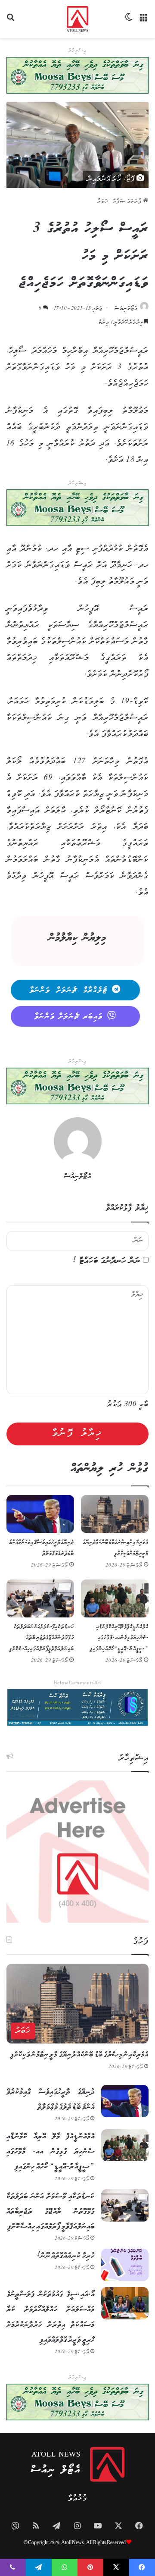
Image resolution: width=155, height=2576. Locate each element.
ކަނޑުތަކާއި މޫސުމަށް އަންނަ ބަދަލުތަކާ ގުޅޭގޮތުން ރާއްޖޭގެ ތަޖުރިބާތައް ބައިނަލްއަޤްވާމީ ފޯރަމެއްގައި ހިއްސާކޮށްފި (42, 1638)
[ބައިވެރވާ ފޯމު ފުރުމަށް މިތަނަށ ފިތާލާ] (77, 508)
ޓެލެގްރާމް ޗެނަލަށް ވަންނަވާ (69, 990)
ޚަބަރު (103, 202)
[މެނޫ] (144, 22)
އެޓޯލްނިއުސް (126, 309)
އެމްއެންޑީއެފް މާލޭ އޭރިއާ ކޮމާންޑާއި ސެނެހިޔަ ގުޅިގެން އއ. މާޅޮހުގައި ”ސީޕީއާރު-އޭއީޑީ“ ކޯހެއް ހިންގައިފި (119, 1638)
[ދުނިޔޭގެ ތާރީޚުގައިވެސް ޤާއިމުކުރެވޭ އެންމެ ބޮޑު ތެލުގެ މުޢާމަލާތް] (40, 1514)
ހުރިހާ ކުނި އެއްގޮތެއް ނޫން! (66, 2256)
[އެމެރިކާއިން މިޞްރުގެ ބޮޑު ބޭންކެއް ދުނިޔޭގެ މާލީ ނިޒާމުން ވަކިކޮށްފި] (115, 1514)
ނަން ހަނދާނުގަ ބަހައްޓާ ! (107, 1261)
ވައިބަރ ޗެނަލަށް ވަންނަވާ (69, 1017)
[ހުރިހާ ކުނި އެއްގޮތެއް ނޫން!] (125, 2265)
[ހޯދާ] (11, 22)
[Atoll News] (78, 19)
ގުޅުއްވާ (77, 2499)
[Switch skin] (129, 22)
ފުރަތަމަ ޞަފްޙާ (128, 202)
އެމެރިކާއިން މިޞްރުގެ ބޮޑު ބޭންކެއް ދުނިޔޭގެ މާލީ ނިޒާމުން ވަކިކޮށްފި (79, 2055)
